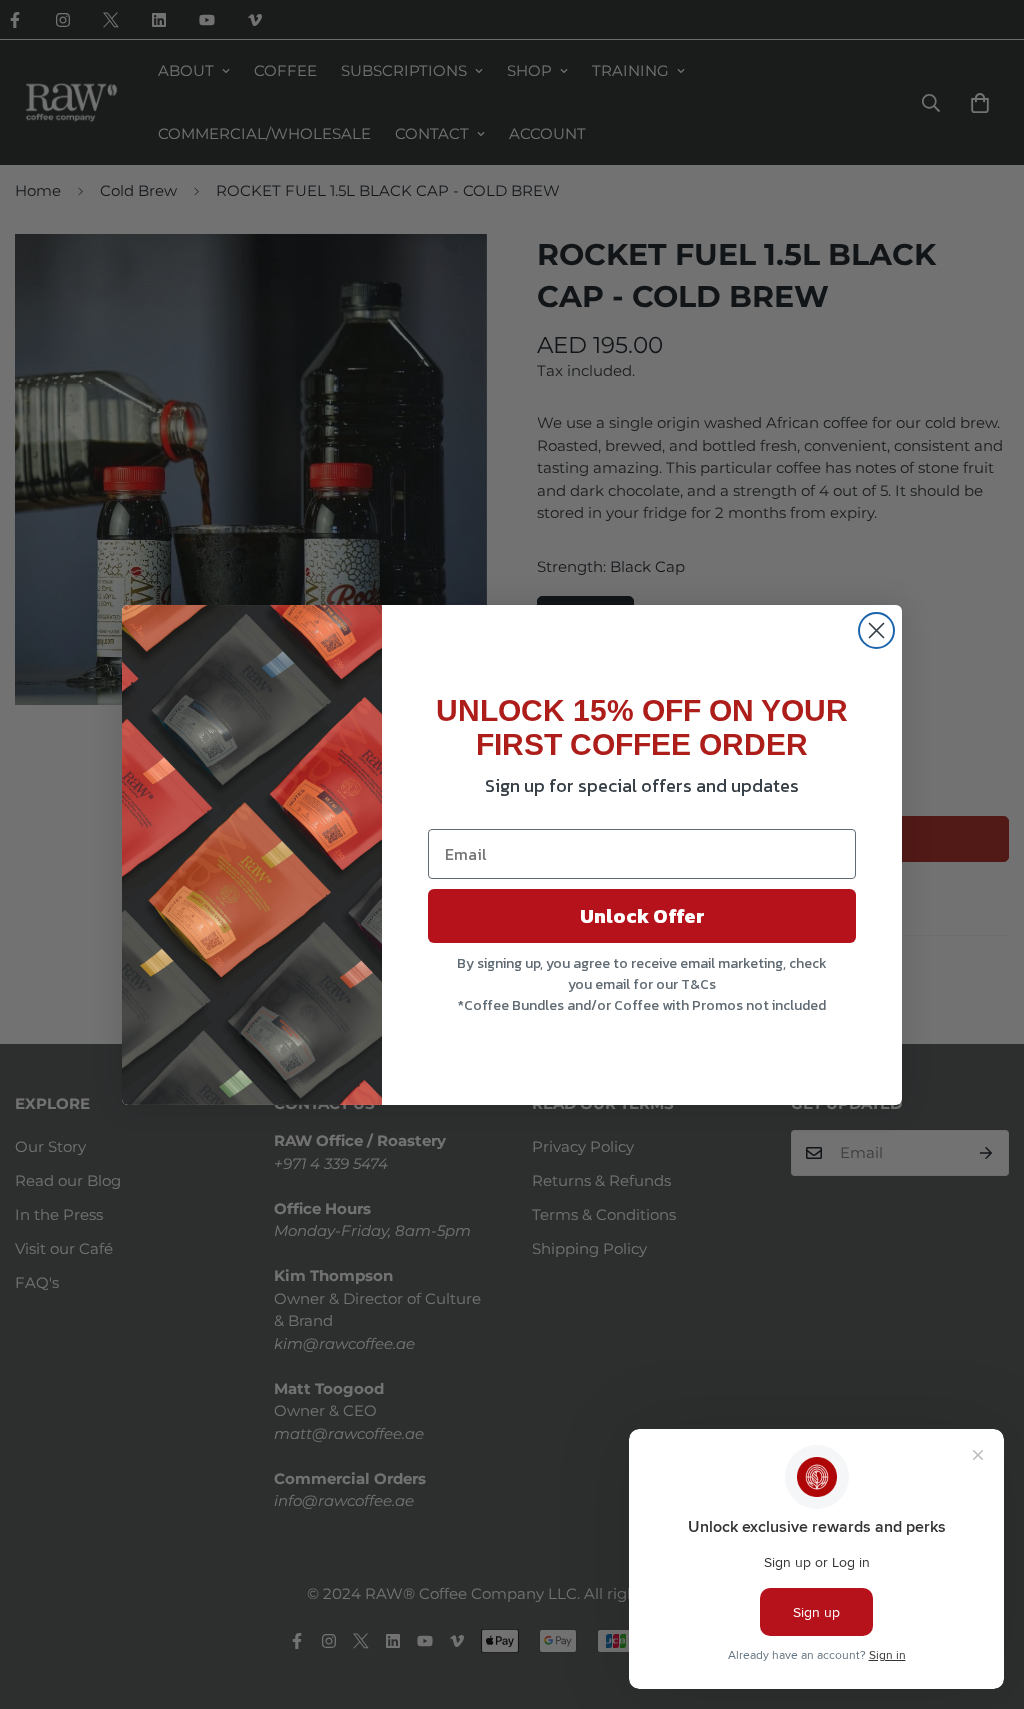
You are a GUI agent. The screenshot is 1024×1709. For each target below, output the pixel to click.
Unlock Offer (642, 916)
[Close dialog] (876, 630)
